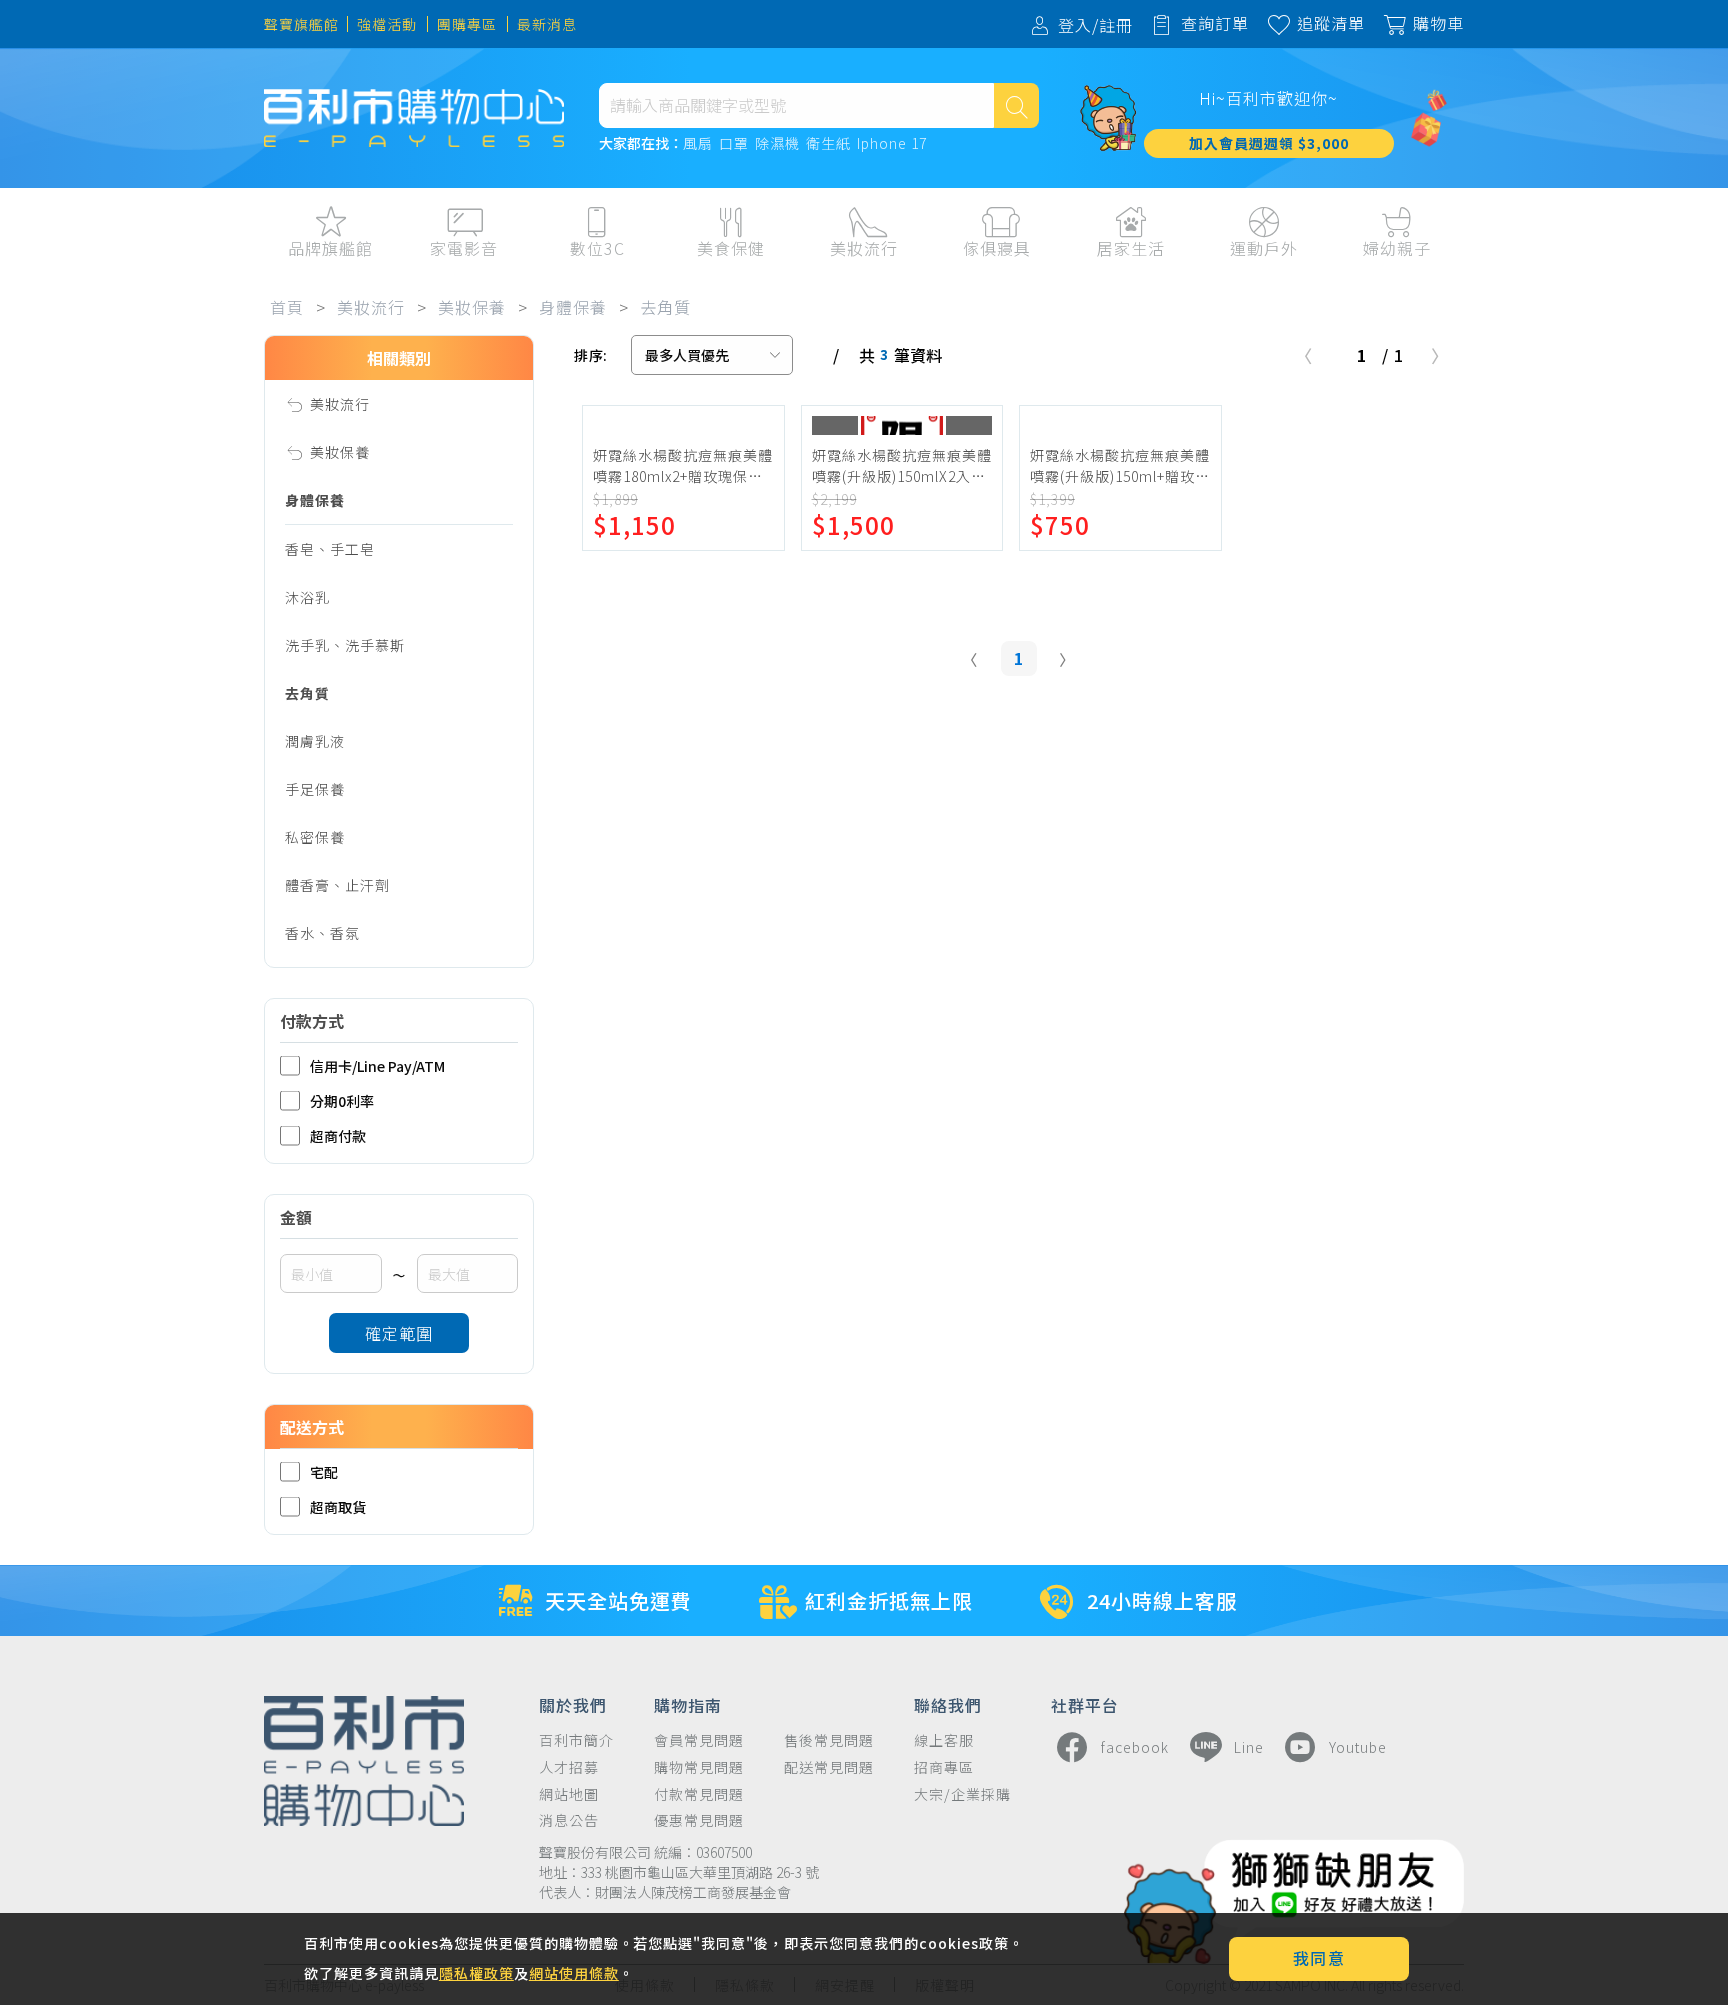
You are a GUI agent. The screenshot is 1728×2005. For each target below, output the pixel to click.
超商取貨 (338, 1506)
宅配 (324, 1471)
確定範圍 (399, 1333)
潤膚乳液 (315, 741)
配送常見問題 (829, 1767)
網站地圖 (569, 1794)
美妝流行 (371, 307)
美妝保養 (472, 307)
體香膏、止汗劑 (337, 885)
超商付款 (338, 1135)
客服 (1627, 290)
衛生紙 (828, 144)
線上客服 (944, 1740)
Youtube (1358, 1747)
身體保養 (573, 307)
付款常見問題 (699, 1794)
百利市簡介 (576, 1740)
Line (1249, 1747)
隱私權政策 (476, 1973)
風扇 (698, 144)
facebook (1135, 1747)
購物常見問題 (699, 1767)
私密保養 (315, 837)
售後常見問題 (829, 1740)
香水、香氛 (322, 933)
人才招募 (569, 1767)
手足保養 (315, 789)
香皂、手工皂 (330, 549)
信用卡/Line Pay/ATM (377, 1065)
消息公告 (569, 1820)
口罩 (734, 144)
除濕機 (777, 144)
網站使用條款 (574, 1973)
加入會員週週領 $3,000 (1269, 143)
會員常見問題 (699, 1740)
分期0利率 (342, 1100)
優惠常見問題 (699, 1820)
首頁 (287, 307)
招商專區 (944, 1767)
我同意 (1319, 1958)
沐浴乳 (307, 597)
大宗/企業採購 (962, 1794)
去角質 (665, 307)
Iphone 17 (892, 144)
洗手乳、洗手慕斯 (345, 645)
